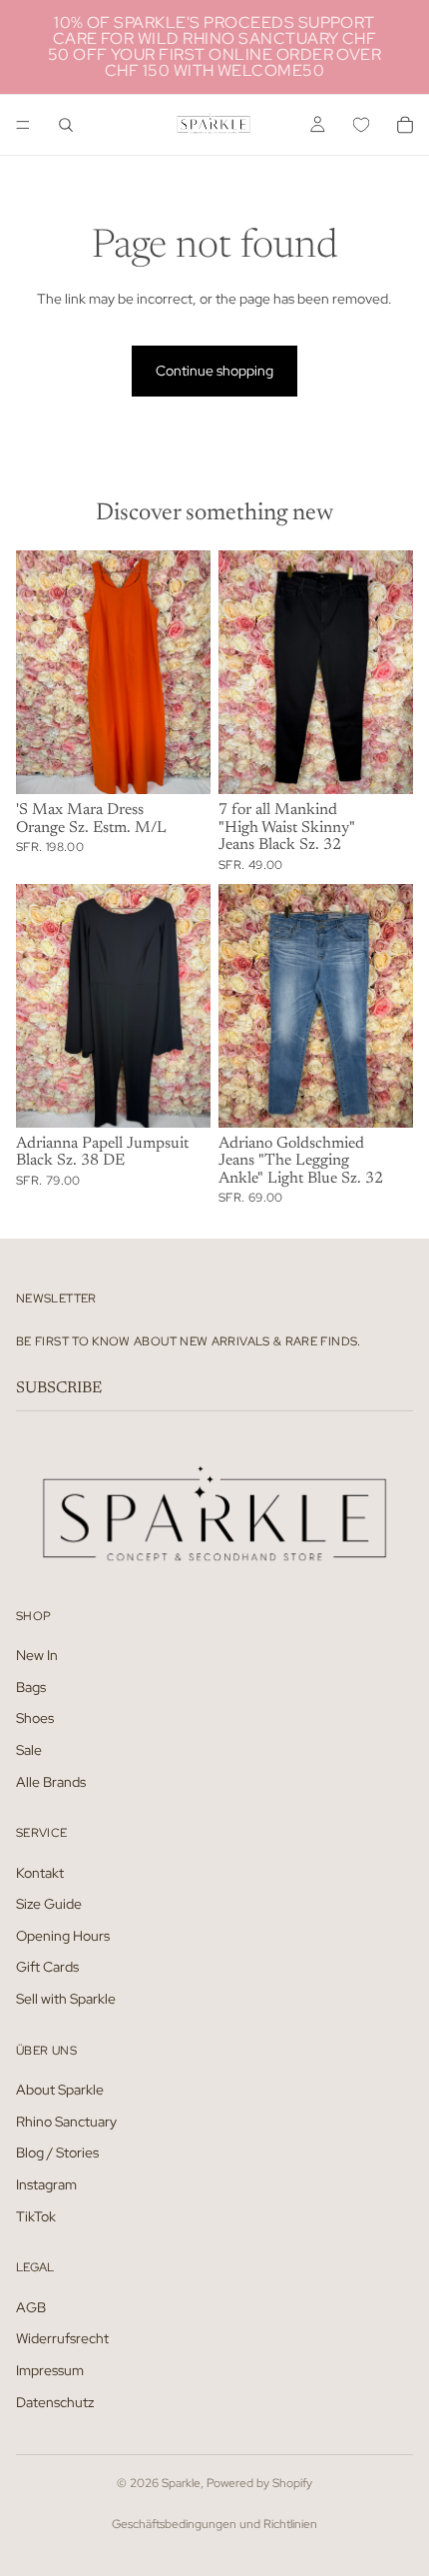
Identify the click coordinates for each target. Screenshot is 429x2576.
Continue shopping (214, 371)
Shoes (35, 1718)
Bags (31, 1687)
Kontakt (40, 1873)
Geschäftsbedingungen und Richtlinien (214, 2524)
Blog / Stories (57, 2152)
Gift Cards (47, 1968)
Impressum (50, 2370)
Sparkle (181, 2483)
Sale (29, 1750)
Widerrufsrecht (62, 2338)
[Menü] (23, 125)
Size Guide (49, 1904)
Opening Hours (63, 1936)
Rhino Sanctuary (66, 2122)
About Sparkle (60, 2090)
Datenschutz (55, 2402)
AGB (31, 2307)
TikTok (36, 2216)
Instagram (46, 2184)
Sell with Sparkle (66, 1999)
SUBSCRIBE (59, 1388)
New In (37, 1655)
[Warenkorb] (405, 125)
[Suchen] (66, 125)
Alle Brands (51, 1782)
